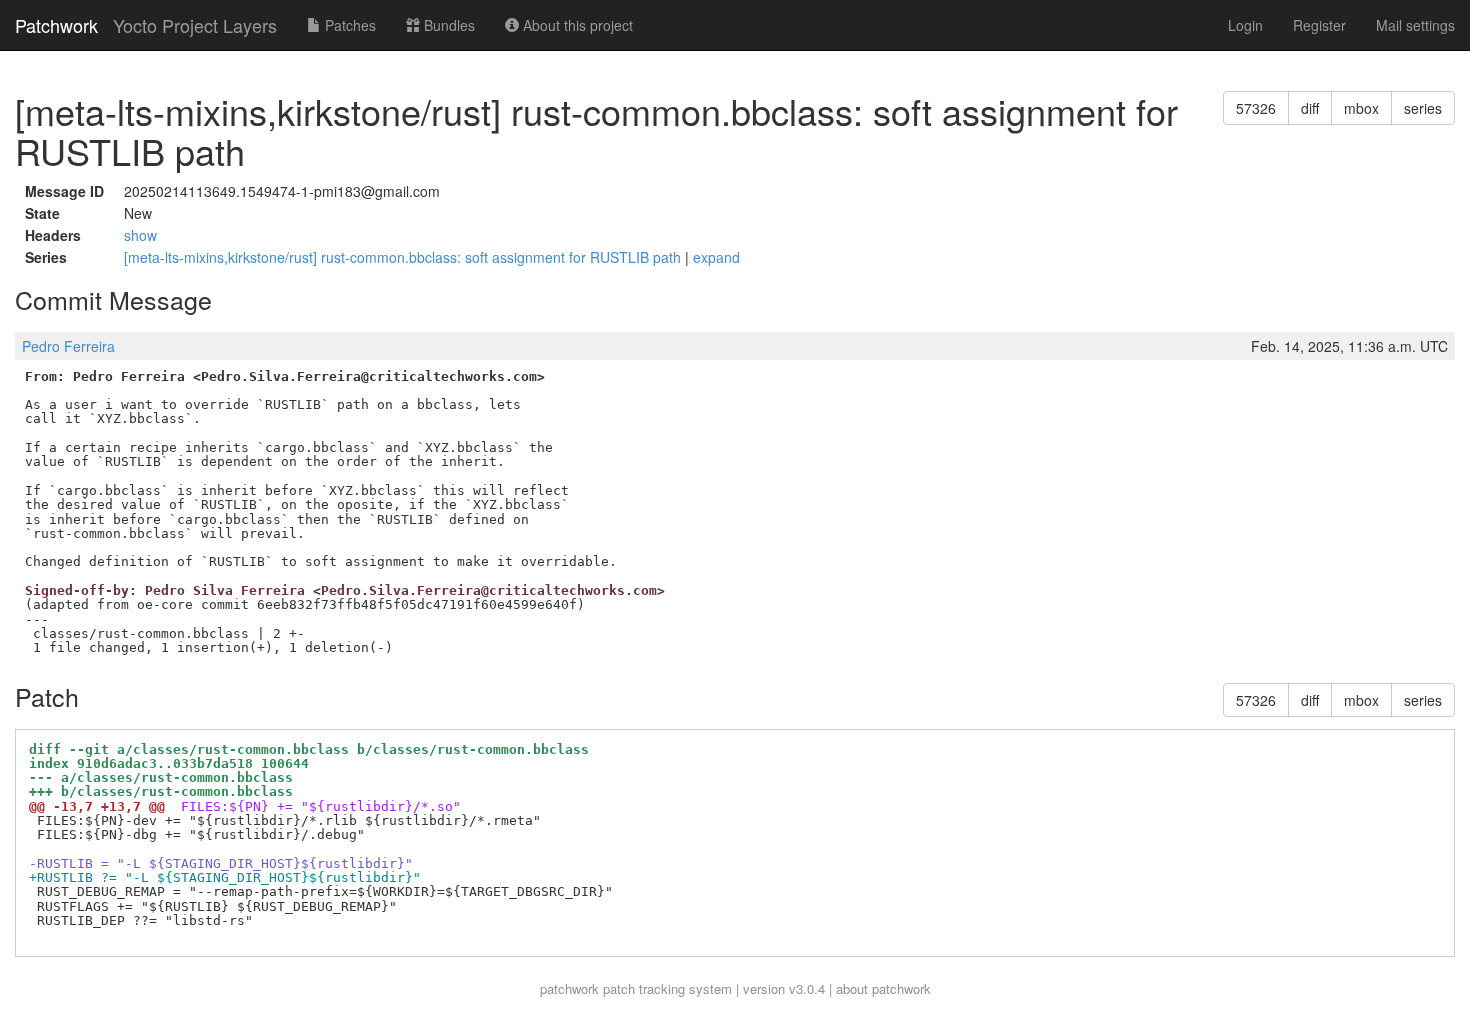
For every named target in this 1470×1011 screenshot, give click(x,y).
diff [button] (1310, 108)
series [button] (1423, 108)
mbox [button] (1361, 108)
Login (1245, 25)
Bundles (447, 25)
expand (716, 257)
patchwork (569, 988)
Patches (348, 25)
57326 (1256, 108)
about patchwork (883, 988)
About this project (576, 25)
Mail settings (1415, 25)
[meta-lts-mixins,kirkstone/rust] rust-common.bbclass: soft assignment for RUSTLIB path (404, 257)
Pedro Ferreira (68, 346)
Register (1319, 25)
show (140, 235)
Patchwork (56, 25)
